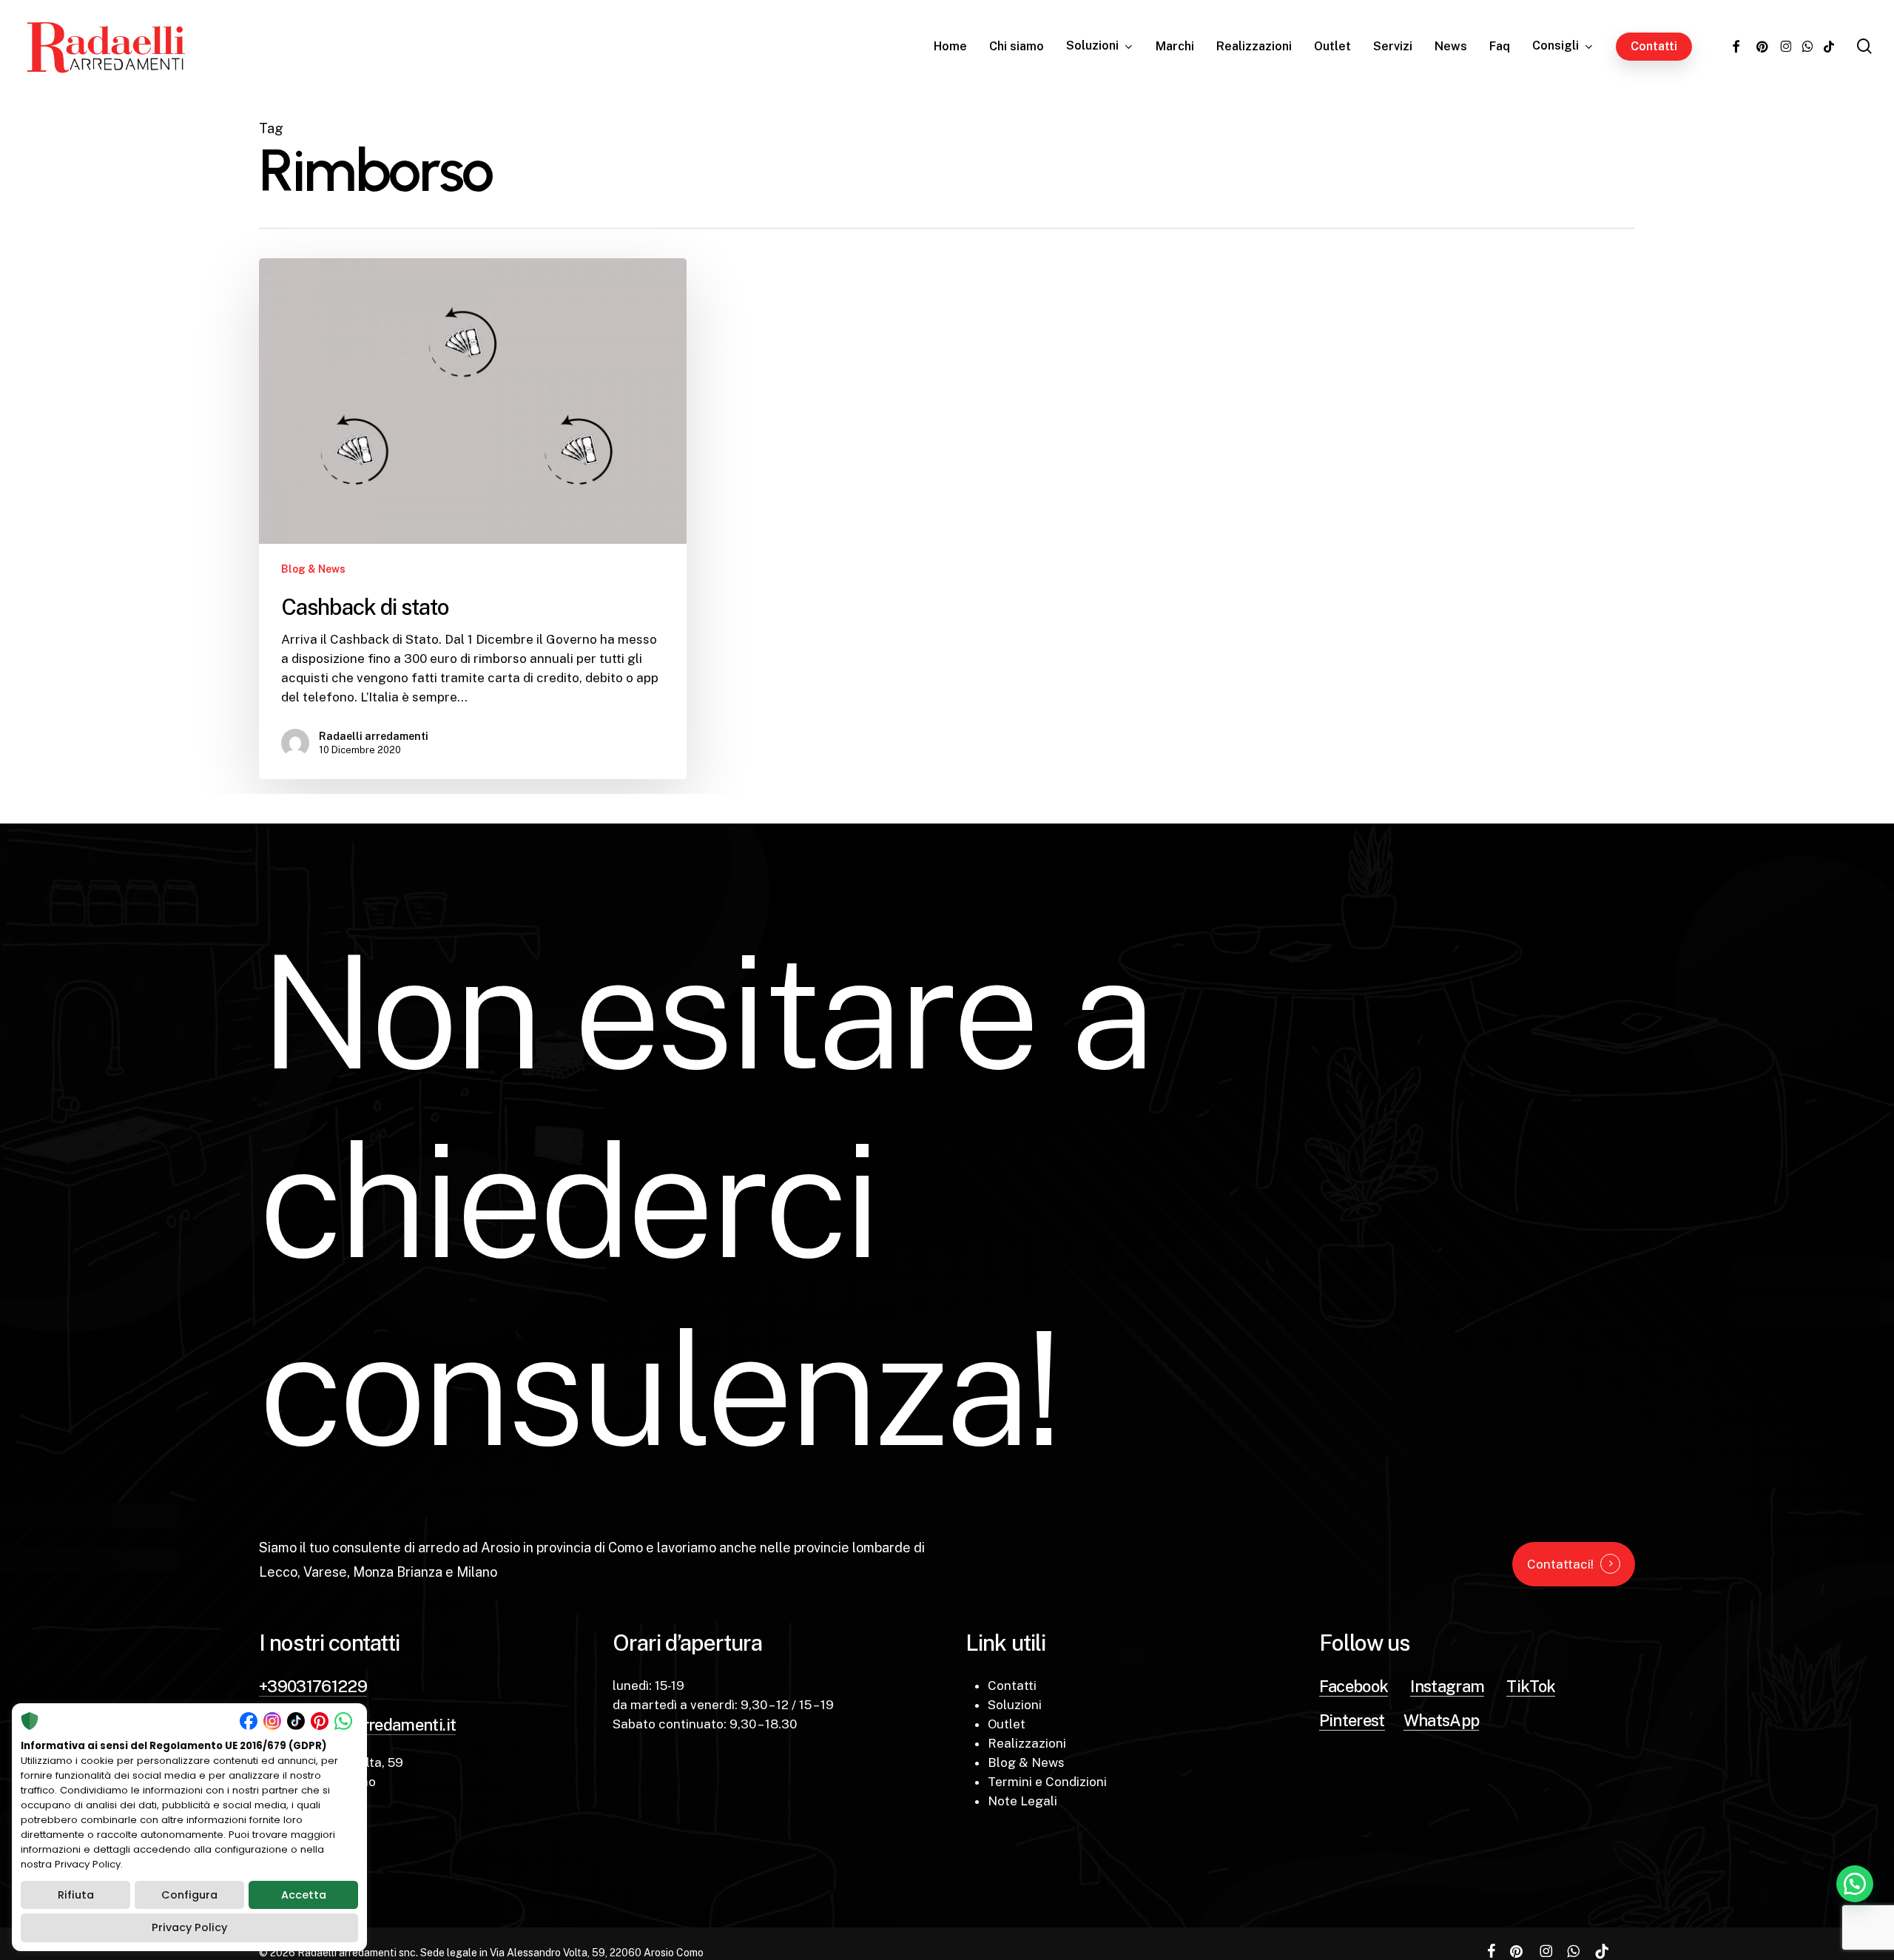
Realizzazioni (1027, 1743)
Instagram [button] (1447, 1686)
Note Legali (1022, 1801)
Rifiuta (76, 1895)
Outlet (1007, 1724)
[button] (1855, 1884)
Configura (189, 1895)
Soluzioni (1015, 1705)
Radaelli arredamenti (374, 736)
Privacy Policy (189, 1927)
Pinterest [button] (1352, 1720)
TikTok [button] (1531, 1686)
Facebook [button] (1354, 1686)
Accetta (304, 1895)
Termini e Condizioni (1047, 1782)
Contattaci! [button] (1560, 1564)
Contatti (1012, 1685)
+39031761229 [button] (313, 1686)
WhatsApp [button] (1442, 1720)
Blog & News (313, 569)
